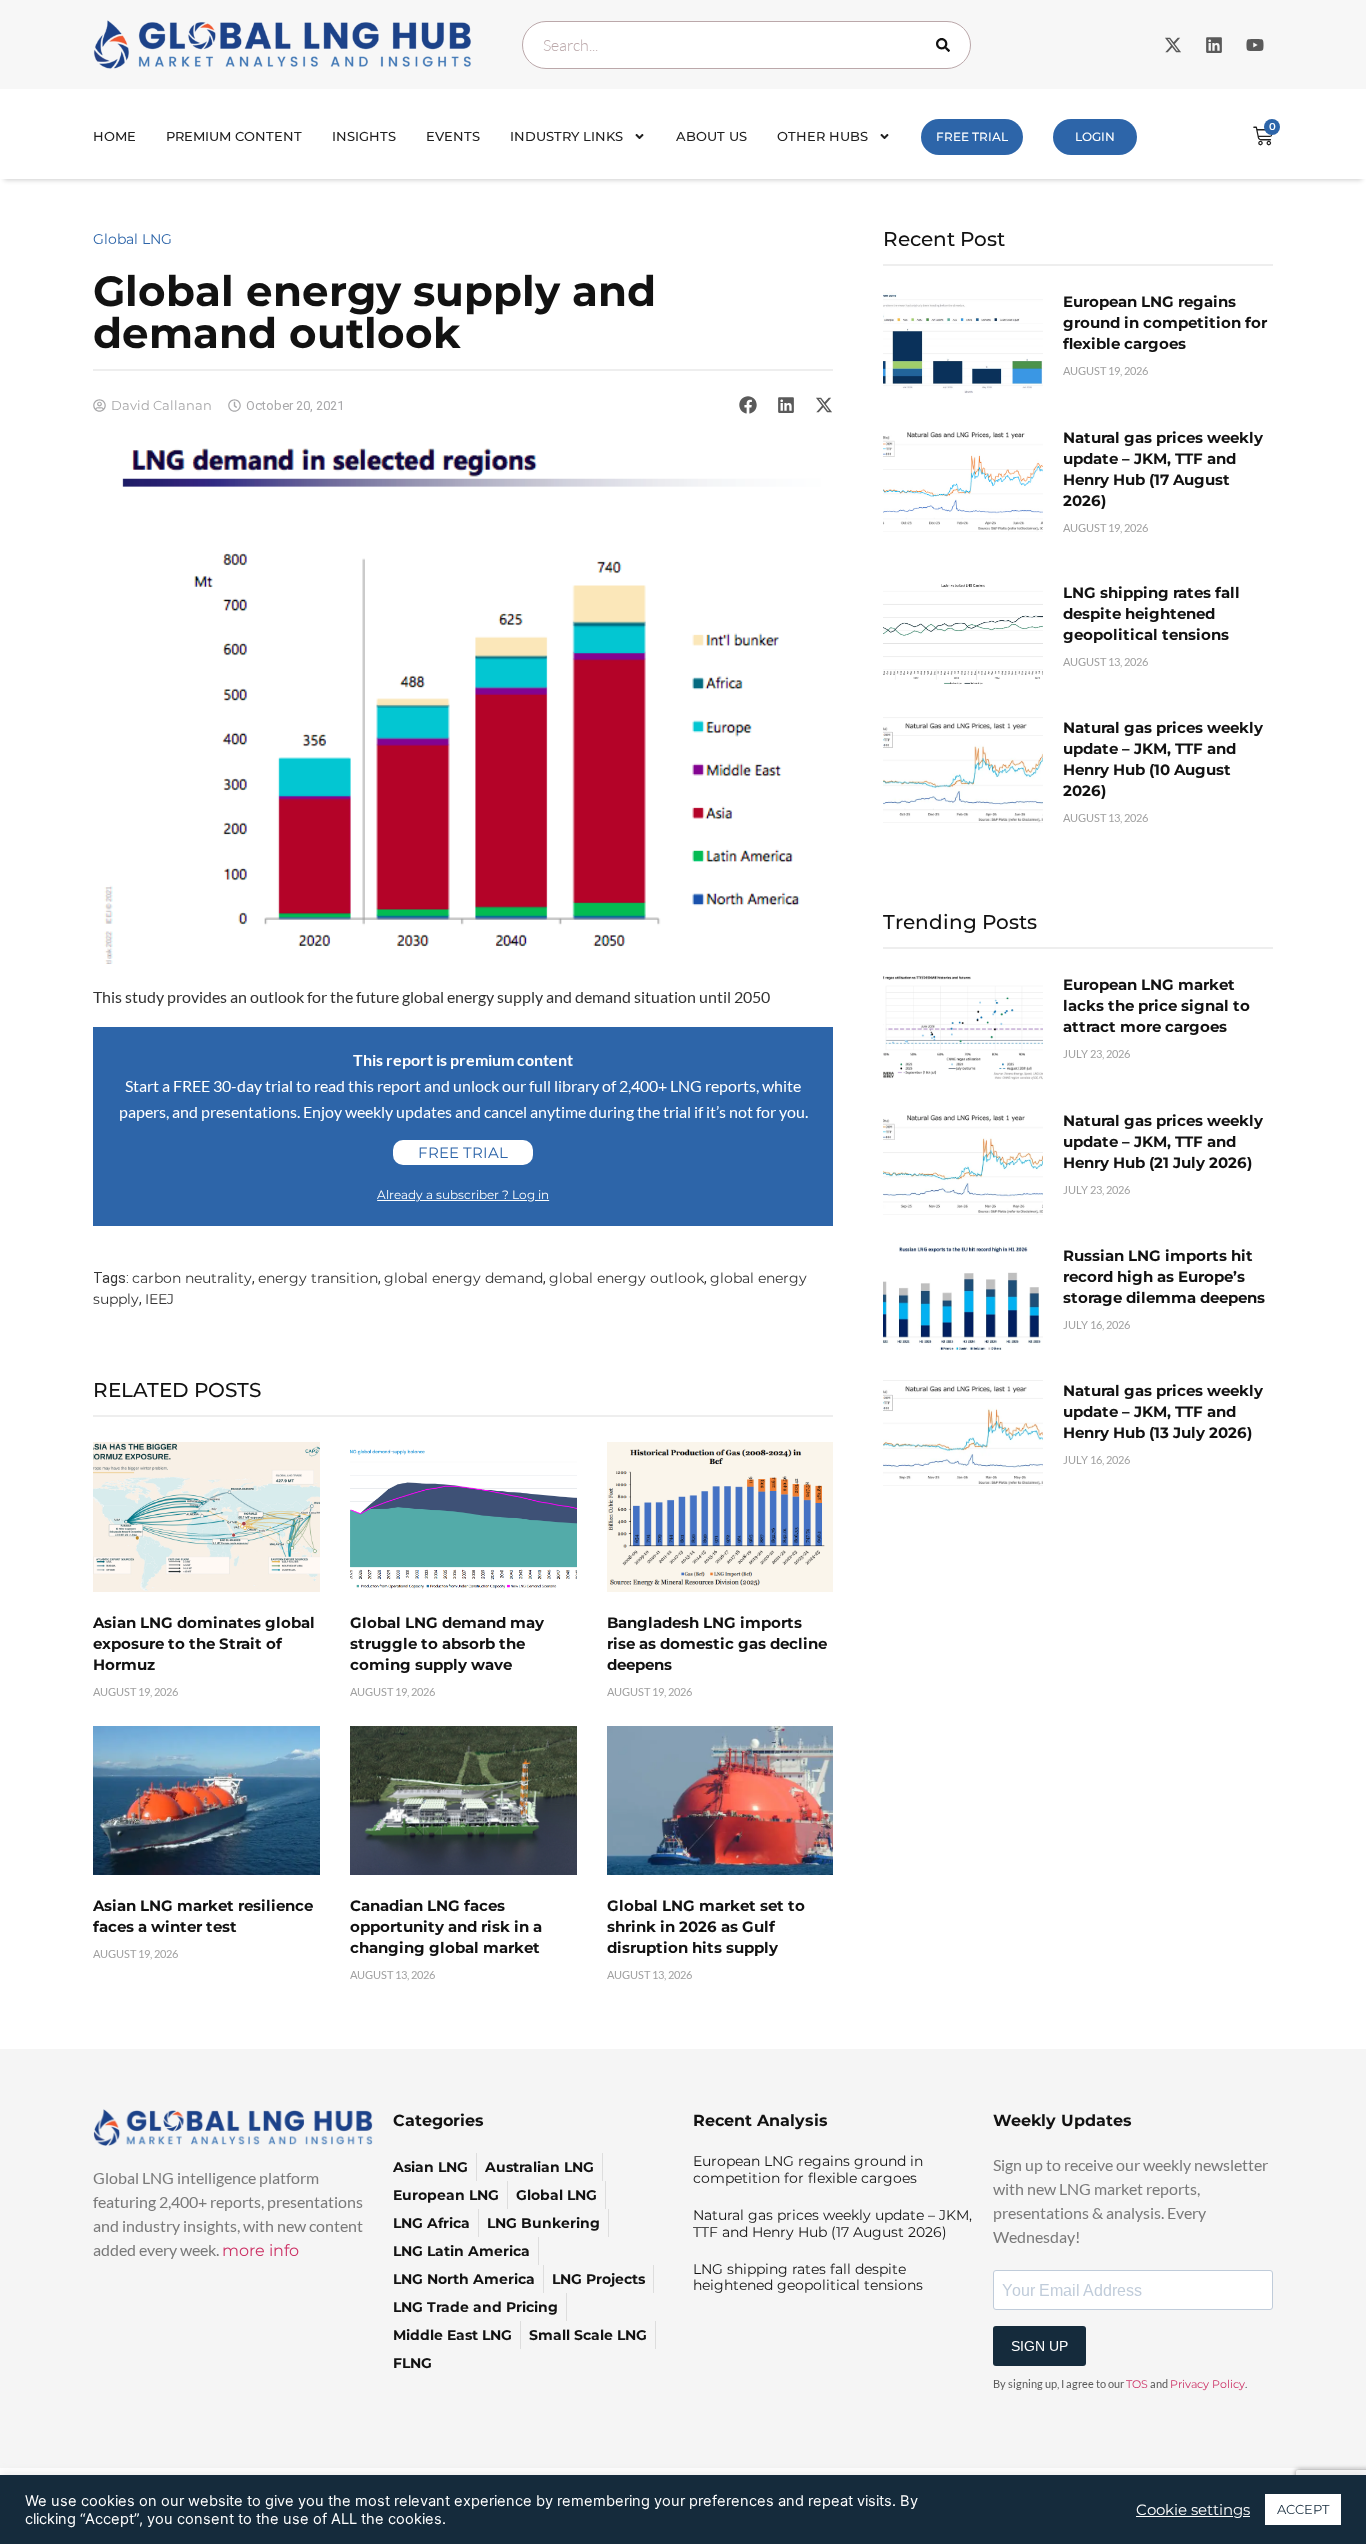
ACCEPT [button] (1303, 2509)
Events (453, 136)
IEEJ (159, 1299)
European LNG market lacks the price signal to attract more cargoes (1156, 1005)
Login (1095, 136)
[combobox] (746, 45)
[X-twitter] (1173, 45)
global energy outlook (626, 1278)
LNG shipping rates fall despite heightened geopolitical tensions (1151, 613)
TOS (1137, 2384)
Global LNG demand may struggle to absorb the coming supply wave (447, 1643)
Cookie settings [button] (1193, 2510)
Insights (364, 136)
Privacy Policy (1207, 2384)
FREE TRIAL (972, 136)
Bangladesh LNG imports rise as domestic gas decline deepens (717, 1643)
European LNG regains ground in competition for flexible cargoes (1165, 322)
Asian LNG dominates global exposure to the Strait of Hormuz (204, 1643)
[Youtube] (1255, 45)
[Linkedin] (1214, 45)
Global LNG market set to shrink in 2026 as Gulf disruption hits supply (706, 1926)
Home (114, 136)
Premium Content (234, 136)
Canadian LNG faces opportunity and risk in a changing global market (446, 1926)
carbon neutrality (192, 1278)
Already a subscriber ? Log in (463, 1194)
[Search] (947, 45)
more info (260, 2250)
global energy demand (463, 1278)
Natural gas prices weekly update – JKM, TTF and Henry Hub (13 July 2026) (1163, 1411)
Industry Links (566, 136)
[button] (748, 405)
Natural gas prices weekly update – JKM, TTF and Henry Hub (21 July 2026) (1163, 1141)
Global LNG (132, 239)
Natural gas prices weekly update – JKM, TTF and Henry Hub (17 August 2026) (832, 2223)
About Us (711, 136)
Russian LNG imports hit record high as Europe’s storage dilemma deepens (1164, 1276)
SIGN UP (1039, 2346)
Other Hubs (822, 136)
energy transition (318, 1278)
